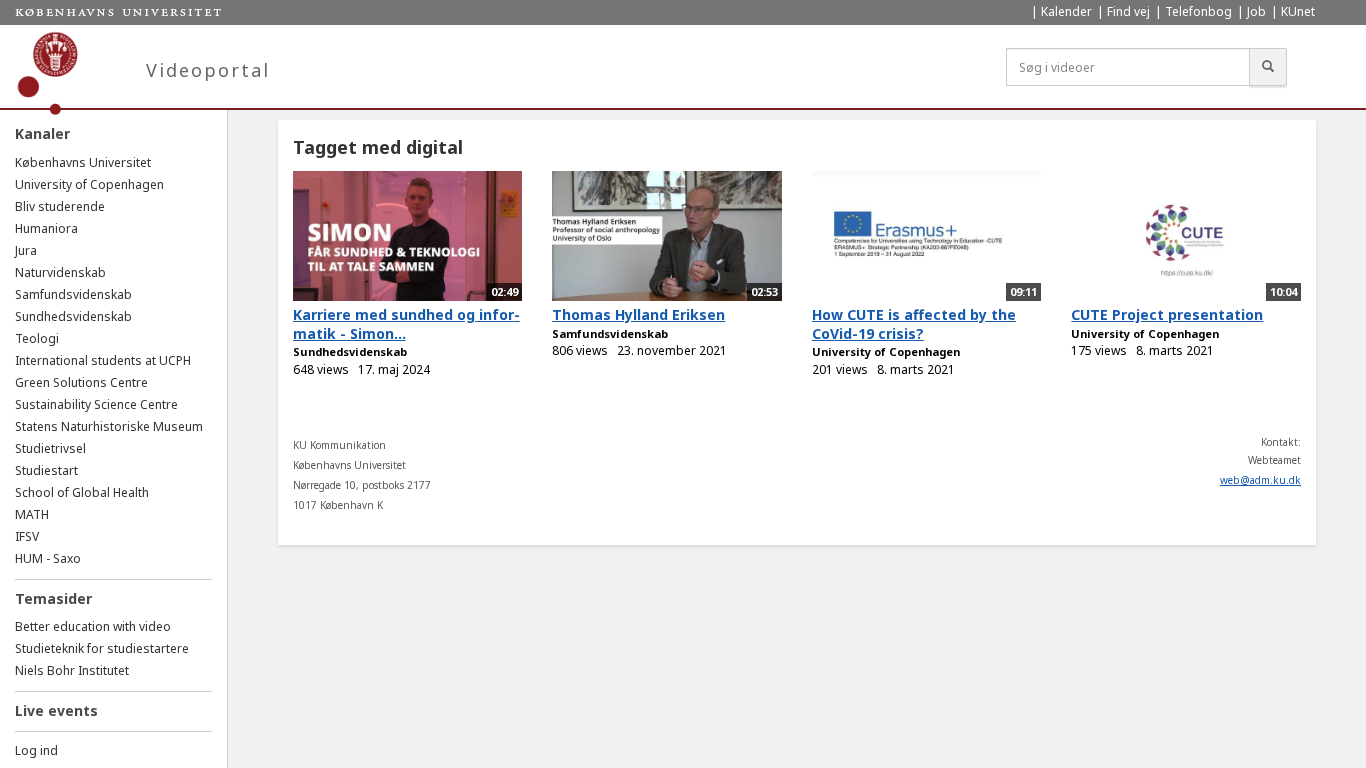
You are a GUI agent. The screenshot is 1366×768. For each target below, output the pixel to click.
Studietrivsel (50, 448)
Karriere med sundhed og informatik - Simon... (406, 324)
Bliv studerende (60, 206)
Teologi (37, 338)
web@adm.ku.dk (1260, 480)
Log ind (36, 750)
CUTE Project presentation (1167, 314)
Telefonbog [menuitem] (1198, 11)
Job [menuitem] (1256, 11)
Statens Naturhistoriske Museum (109, 426)
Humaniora (46, 228)
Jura (26, 250)
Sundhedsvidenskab (73, 316)
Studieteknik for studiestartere (102, 648)
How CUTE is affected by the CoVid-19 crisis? (914, 324)
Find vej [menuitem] (1128, 11)
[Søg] (1268, 67)
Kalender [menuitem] (1066, 11)
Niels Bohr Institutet (72, 670)
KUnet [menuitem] (1298, 11)
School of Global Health (82, 492)
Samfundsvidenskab (73, 294)
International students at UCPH (103, 360)
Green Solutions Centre (81, 382)
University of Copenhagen (89, 184)
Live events (56, 710)
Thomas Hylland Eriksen (638, 314)
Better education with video (93, 626)
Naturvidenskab (60, 272)
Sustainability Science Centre (96, 404)
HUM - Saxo (48, 558)
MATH (32, 514)
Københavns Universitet (83, 162)
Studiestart (46, 470)
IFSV (27, 536)
